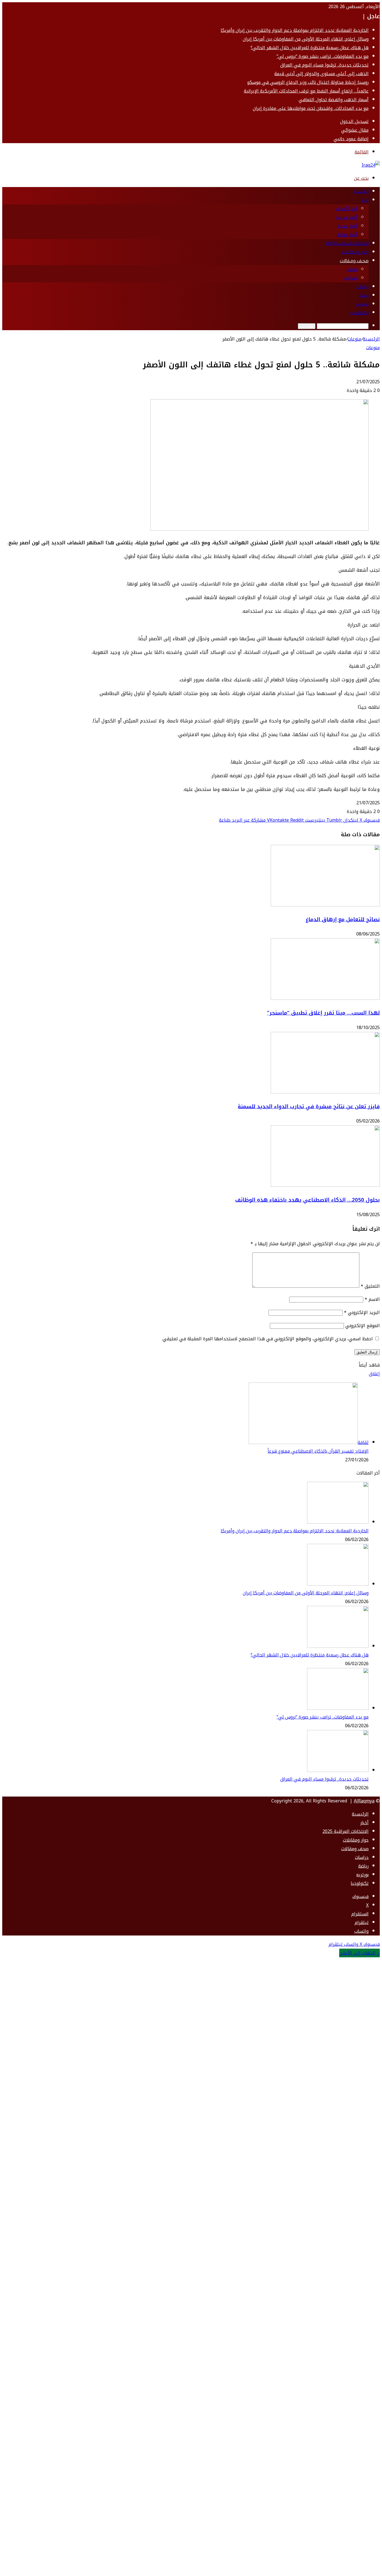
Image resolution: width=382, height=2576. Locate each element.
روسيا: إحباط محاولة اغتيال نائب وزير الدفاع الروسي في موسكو (308, 82)
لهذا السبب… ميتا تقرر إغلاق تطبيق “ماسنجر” (323, 1013)
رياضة (364, 296)
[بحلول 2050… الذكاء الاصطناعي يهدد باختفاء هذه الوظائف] (325, 1185)
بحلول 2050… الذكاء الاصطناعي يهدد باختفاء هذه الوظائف (307, 1200)
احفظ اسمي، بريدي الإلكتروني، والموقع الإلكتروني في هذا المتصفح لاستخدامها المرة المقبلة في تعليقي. (267, 1339)
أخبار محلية (347, 217)
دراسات (362, 287)
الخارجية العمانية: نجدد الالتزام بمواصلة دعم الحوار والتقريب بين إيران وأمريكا (295, 30)
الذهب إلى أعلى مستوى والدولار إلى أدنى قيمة (321, 74)
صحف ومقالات (354, 261)
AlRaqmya (364, 1801)
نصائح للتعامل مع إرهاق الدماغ (343, 920)
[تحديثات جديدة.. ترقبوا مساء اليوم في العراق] (338, 1770)
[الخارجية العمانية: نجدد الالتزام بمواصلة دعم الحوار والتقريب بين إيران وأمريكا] (338, 1522)
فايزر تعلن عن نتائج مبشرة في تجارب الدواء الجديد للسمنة (309, 1107)
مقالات (351, 278)
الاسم (372, 1299)
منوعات (354, 339)
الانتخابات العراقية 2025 (347, 244)
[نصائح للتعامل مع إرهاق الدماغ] (325, 905)
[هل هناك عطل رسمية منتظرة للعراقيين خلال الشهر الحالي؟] (338, 1646)
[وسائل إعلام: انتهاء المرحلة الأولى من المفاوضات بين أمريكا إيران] (338, 1584)
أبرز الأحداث (347, 209)
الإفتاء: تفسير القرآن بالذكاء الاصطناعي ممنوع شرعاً (318, 1451)
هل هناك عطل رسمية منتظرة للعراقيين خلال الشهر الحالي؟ (310, 48)
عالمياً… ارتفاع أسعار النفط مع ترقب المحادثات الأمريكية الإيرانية (306, 91)
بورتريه (362, 304)
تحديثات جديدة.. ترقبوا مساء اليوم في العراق (324, 65)
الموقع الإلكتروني (363, 1326)
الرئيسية (361, 192)
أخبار (365, 200)
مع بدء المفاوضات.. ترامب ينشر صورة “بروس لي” (323, 56)
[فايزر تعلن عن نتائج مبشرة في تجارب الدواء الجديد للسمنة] (325, 1092)
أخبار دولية (347, 235)
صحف (352, 269)
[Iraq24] (371, 165)
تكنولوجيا (359, 313)
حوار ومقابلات (355, 252)
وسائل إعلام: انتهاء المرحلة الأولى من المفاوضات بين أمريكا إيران (306, 39)
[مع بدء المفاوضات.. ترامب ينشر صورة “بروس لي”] (338, 1708)
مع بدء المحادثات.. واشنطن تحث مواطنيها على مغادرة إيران (311, 108)
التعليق (370, 1286)
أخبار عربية (348, 226)
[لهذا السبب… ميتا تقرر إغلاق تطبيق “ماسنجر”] (325, 998)
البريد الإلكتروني (362, 1312)
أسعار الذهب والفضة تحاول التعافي (334, 100)
